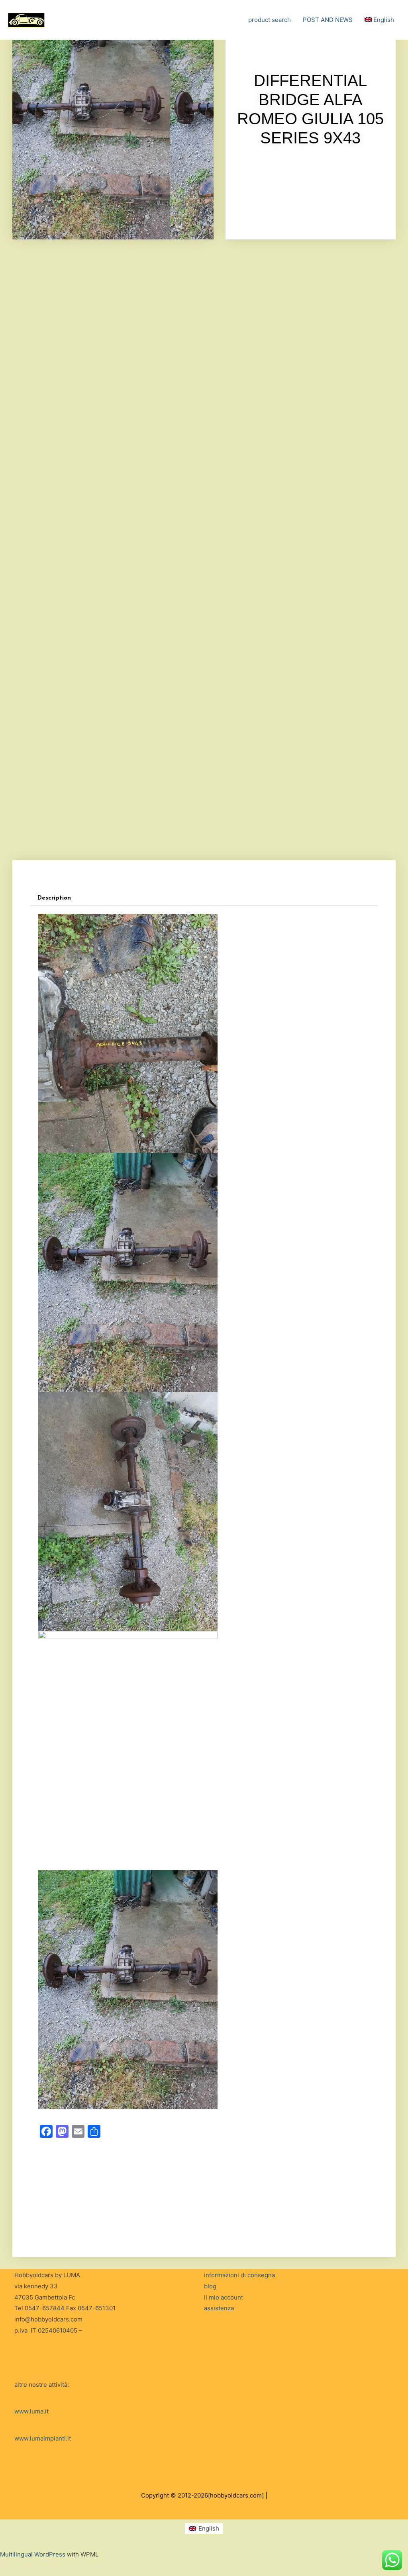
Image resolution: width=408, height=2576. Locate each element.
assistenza (219, 2308)
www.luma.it (31, 2411)
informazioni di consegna (239, 2275)
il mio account (224, 2297)
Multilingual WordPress (33, 2554)
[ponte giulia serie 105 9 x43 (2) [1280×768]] (204, 817)
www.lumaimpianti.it (43, 2438)
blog (210, 2286)
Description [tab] (54, 898)
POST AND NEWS (328, 20)
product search (270, 20)
